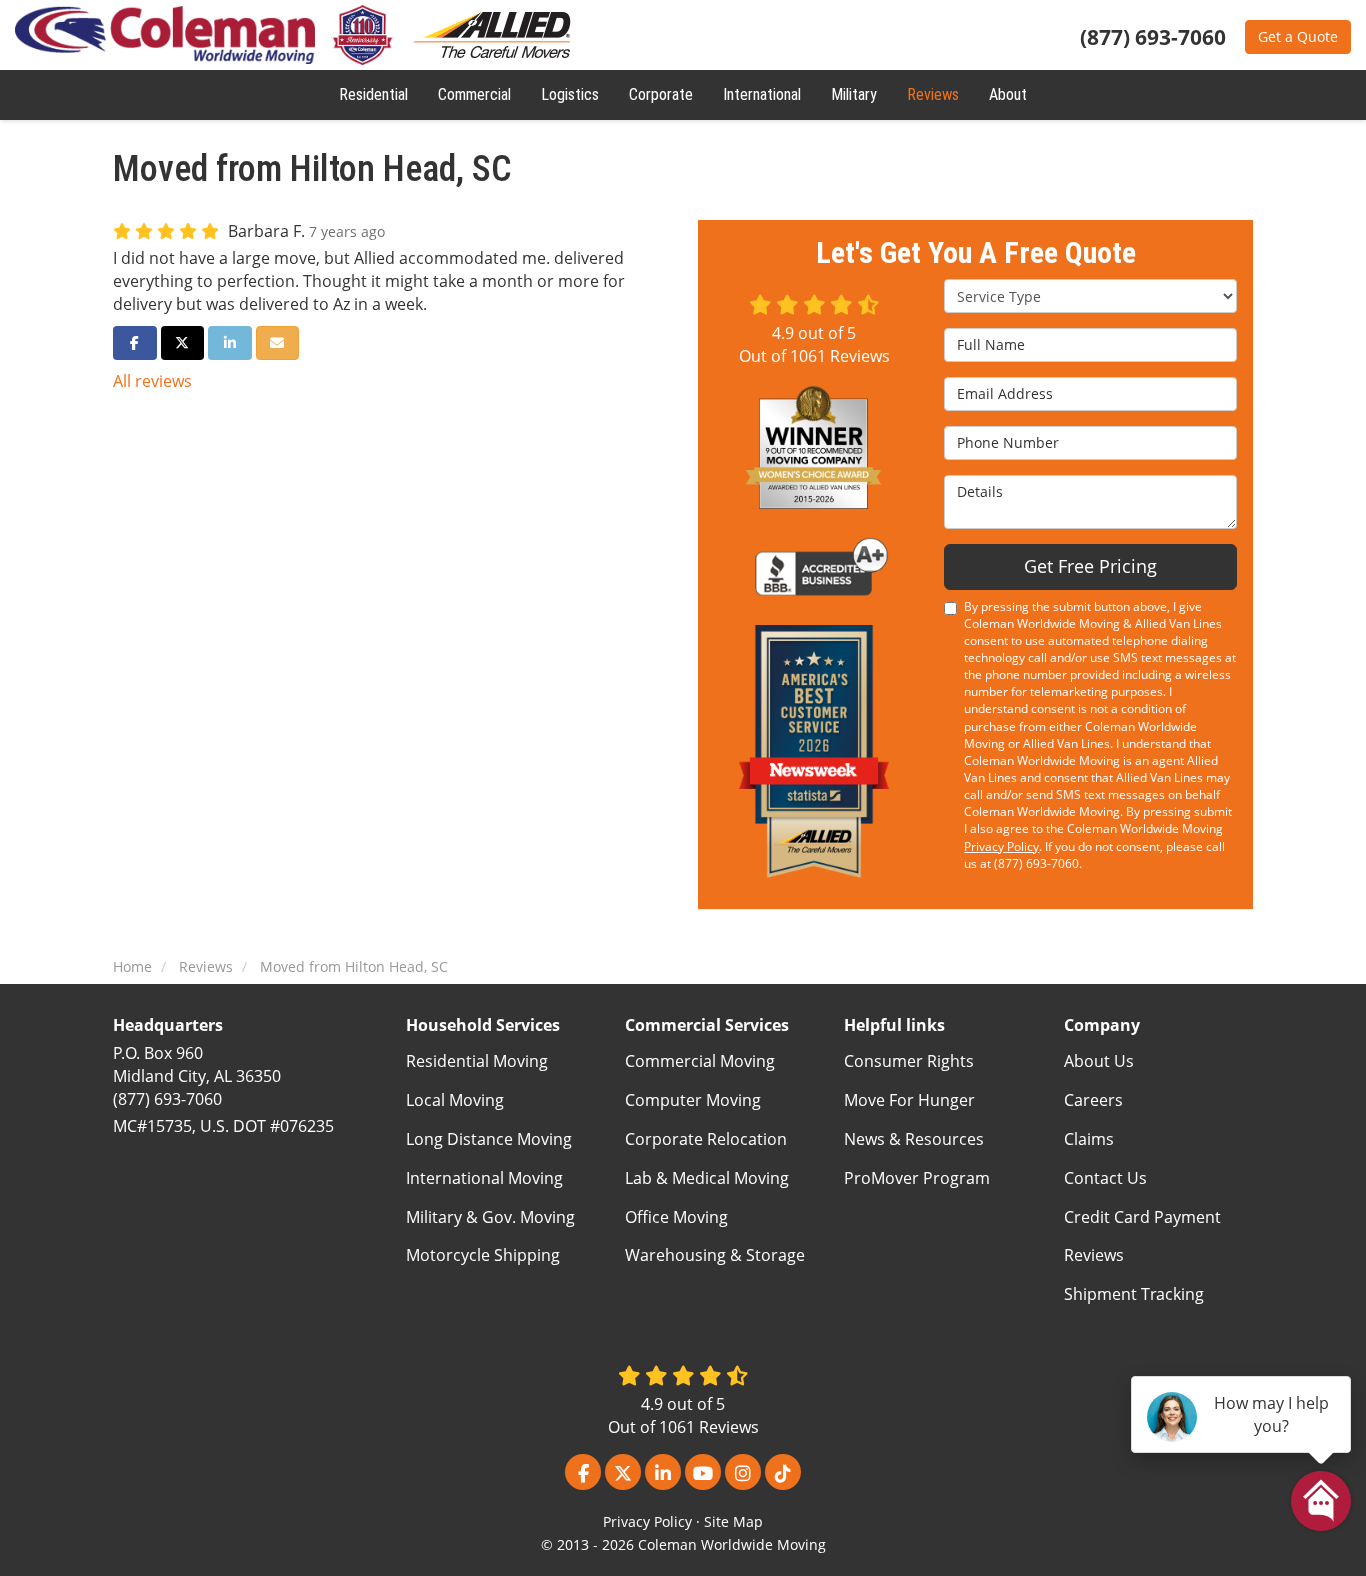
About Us (1099, 1061)
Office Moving (676, 1217)
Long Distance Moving (489, 1139)
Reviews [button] (933, 94)
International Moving (484, 1178)
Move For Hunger (909, 1100)
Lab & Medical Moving (707, 1178)
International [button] (762, 94)
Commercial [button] (474, 94)
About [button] (1008, 94)
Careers (1093, 1100)
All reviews (152, 381)
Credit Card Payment (1142, 1217)
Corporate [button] (661, 94)
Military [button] (854, 94)
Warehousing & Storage (715, 1255)
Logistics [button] (570, 94)
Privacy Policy (1001, 846)
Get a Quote (1298, 36)
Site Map (733, 1521)
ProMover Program (917, 1178)
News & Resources (914, 1139)
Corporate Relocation (706, 1139)
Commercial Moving (700, 1061)
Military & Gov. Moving (490, 1217)
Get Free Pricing (1090, 566)
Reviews (1094, 1255)
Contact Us (1105, 1178)
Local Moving (455, 1100)
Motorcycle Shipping (483, 1255)
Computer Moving (693, 1100)
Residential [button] (373, 94)
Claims (1089, 1139)
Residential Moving (477, 1061)
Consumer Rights (909, 1061)
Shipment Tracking (1134, 1294)
